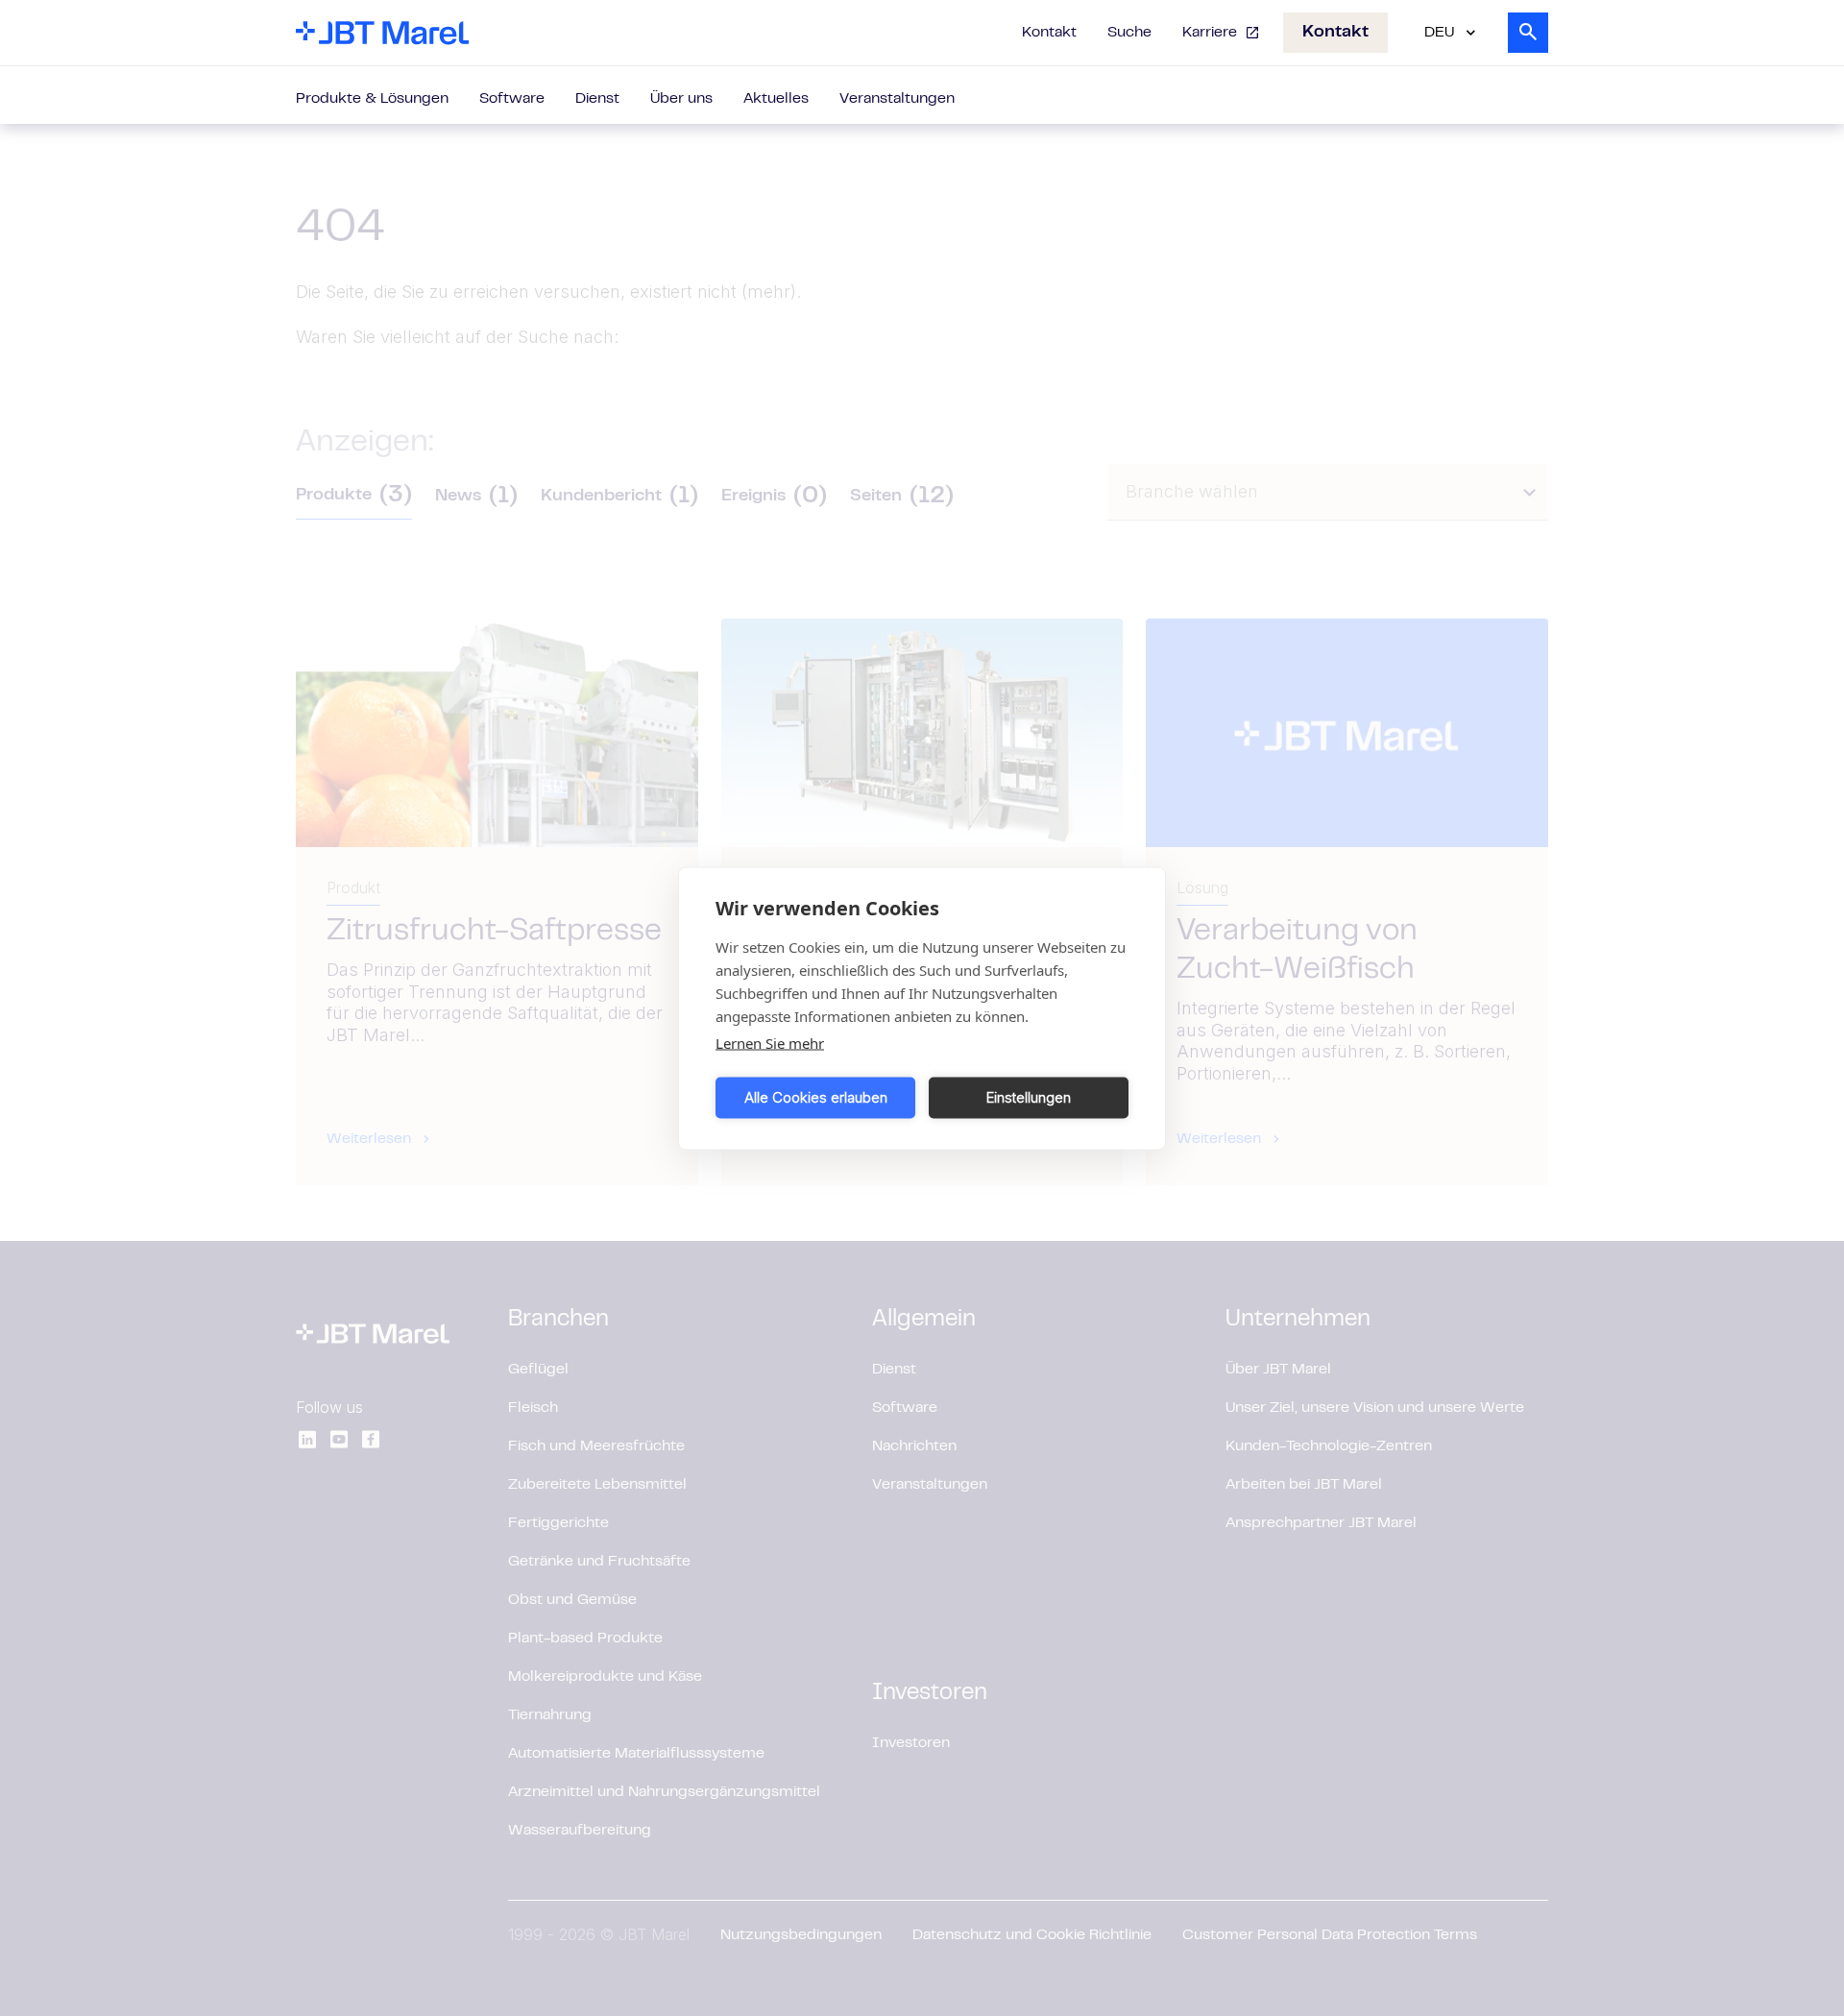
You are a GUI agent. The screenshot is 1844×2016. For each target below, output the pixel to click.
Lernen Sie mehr (770, 1042)
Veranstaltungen (897, 99)
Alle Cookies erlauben (816, 1097)
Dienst (597, 99)
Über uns (681, 99)
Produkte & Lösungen (372, 99)
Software (512, 99)
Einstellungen (1029, 1097)
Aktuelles (776, 99)
